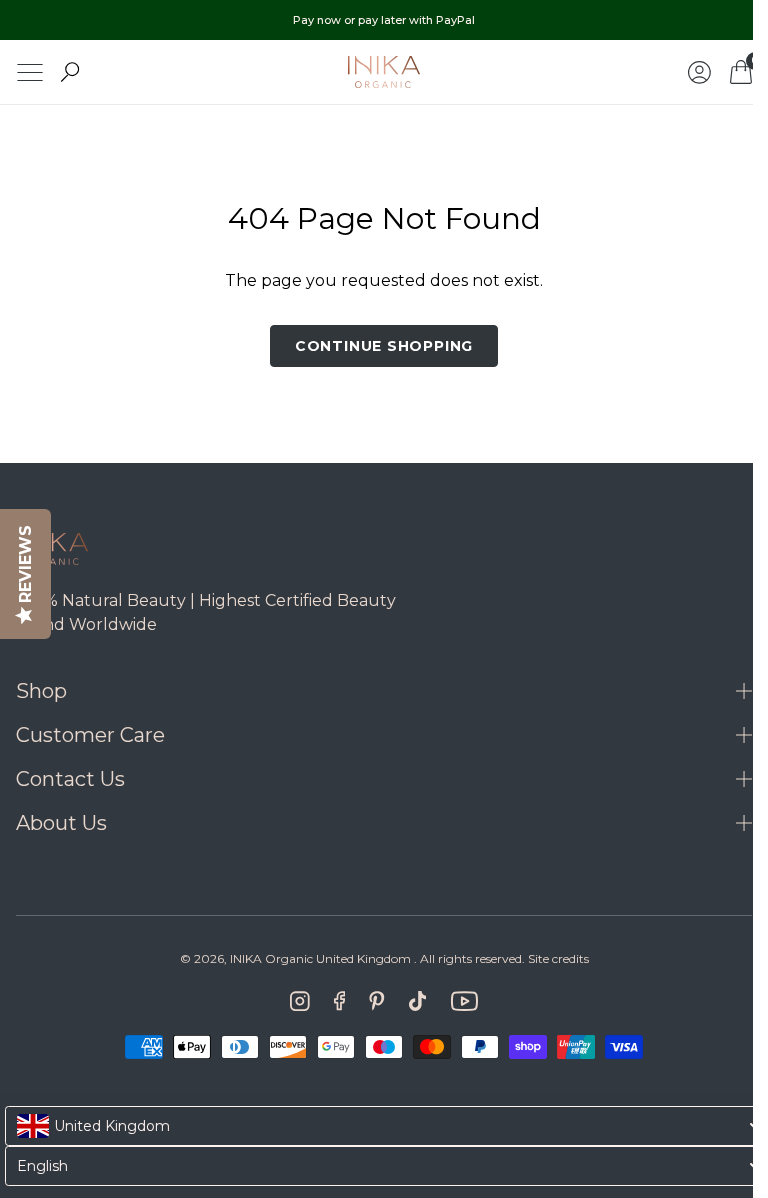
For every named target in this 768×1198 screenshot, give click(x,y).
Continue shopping (376, 346)
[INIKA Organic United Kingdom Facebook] (331, 1001)
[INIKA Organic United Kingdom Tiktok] (410, 1001)
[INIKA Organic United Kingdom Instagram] (292, 1001)
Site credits (550, 958)
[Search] (70, 72)
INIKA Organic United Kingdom (312, 958)
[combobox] (381, 1126)
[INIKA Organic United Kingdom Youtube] (457, 1001)
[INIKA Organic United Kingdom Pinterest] (369, 1001)
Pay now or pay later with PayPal (384, 20)
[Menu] (30, 72)
